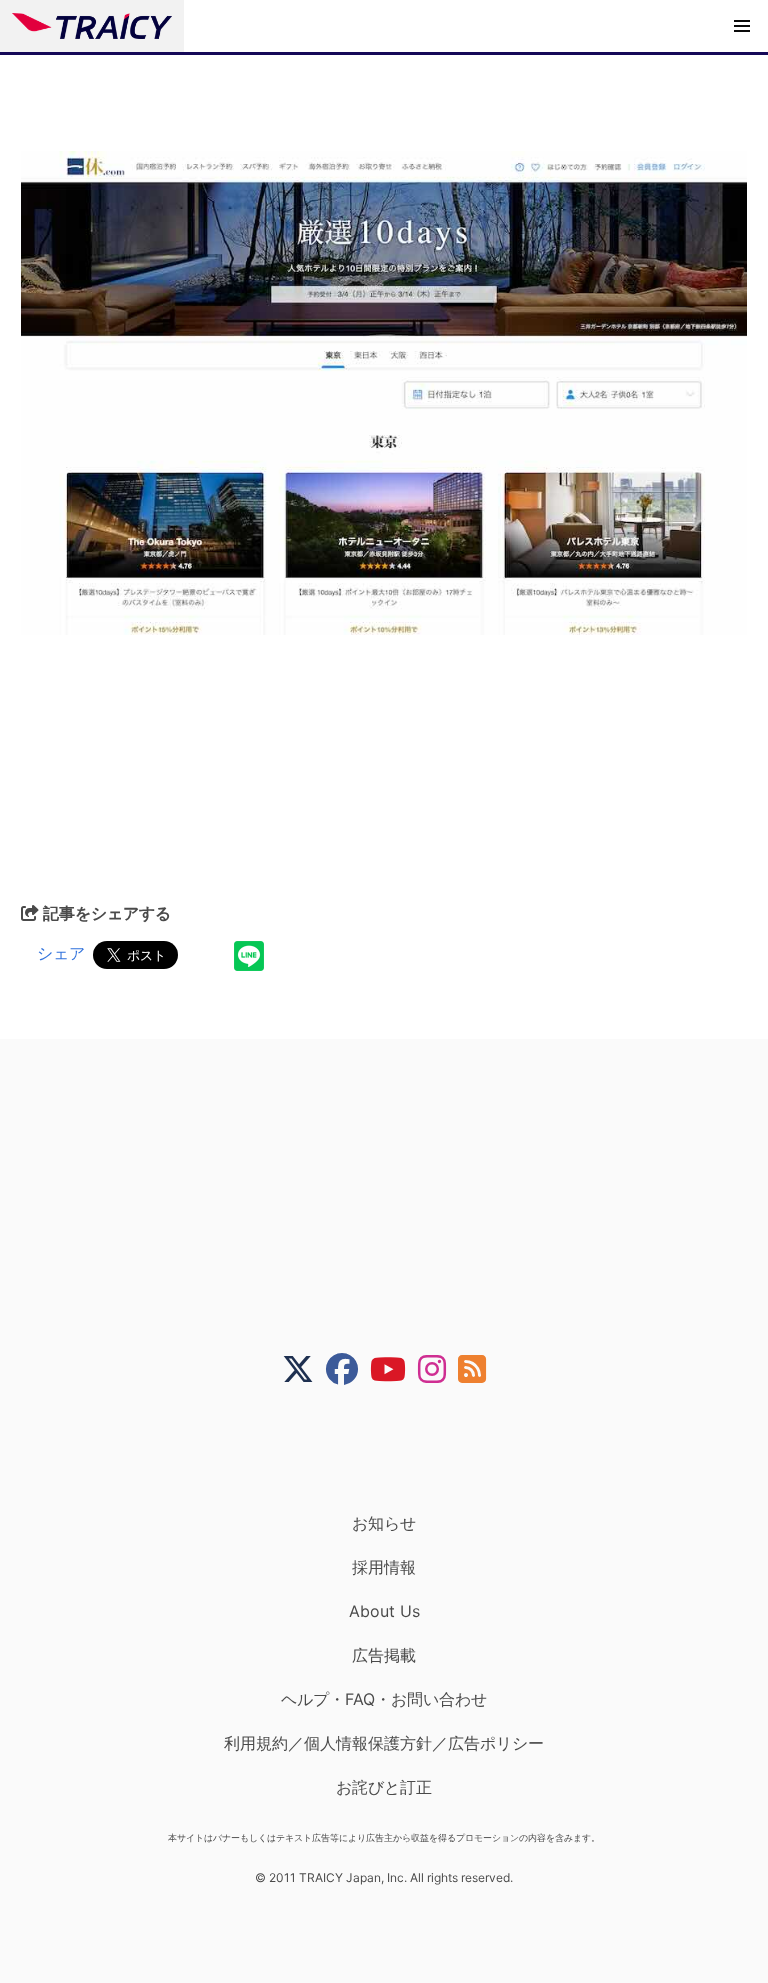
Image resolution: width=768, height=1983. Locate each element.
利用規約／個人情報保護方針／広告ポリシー (384, 1743)
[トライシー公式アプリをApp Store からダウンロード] (396, 1449)
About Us (384, 1611)
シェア (61, 953)
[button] (742, 26)
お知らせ (384, 1523)
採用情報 (384, 1567)
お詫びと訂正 (384, 1787)
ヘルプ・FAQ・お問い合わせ (384, 1699)
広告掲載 (384, 1655)
